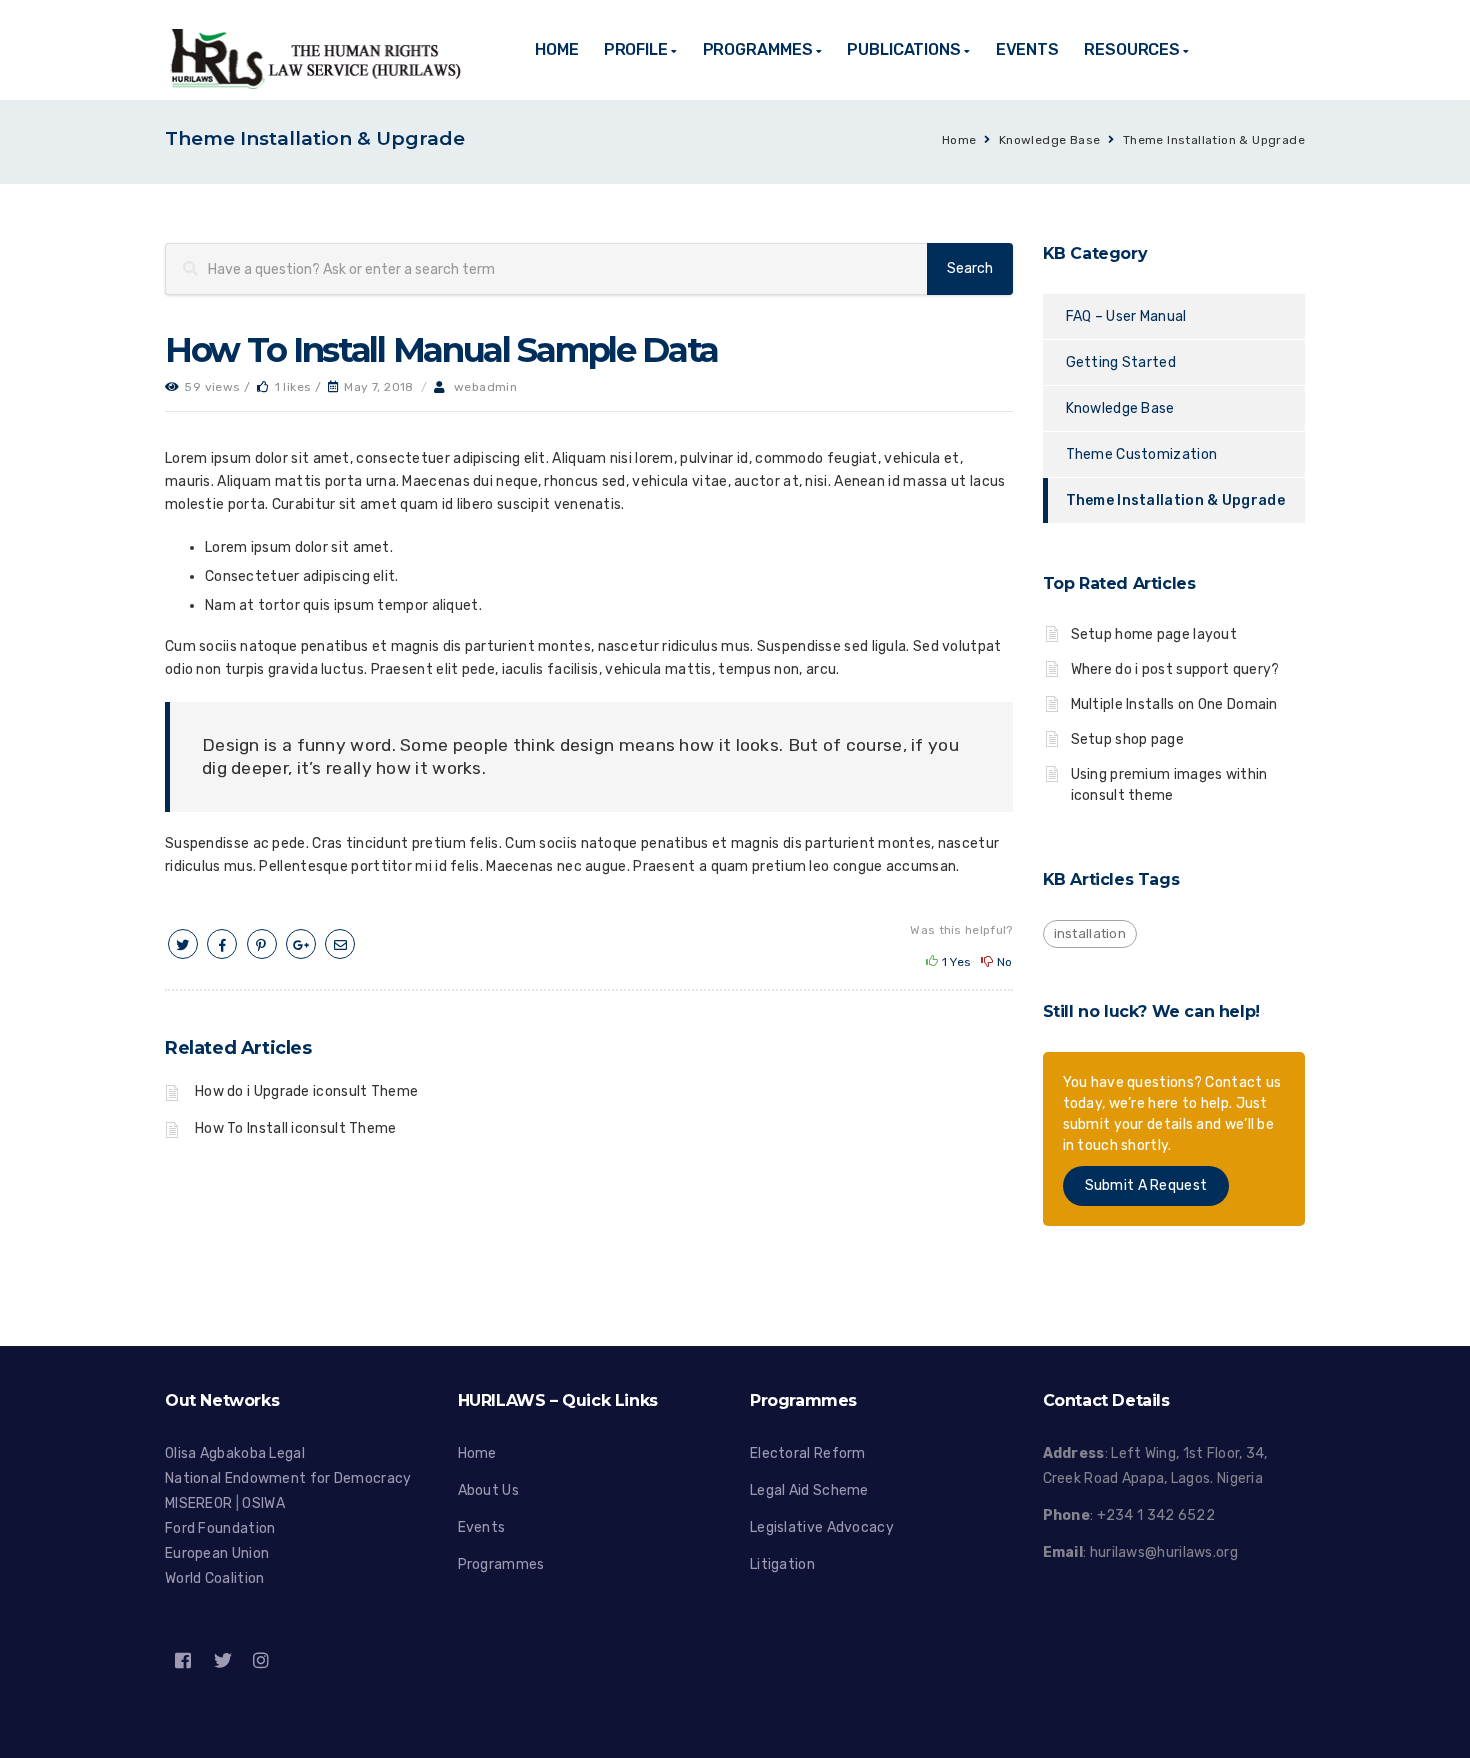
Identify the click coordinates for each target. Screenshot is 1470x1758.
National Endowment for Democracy (288, 1478)
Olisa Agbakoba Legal (235, 1453)
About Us (488, 1490)
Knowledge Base (1050, 140)
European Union (217, 1553)
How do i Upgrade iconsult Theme (306, 1091)
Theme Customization (1142, 454)
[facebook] (222, 945)
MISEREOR (200, 1503)
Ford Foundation (220, 1528)
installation (1090, 933)
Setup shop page (1128, 739)
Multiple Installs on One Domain (1174, 704)
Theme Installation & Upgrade (1214, 140)
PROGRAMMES (758, 49)
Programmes (501, 1564)
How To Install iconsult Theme (296, 1128)
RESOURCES (1132, 49)
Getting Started (1121, 362)
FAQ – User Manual (1126, 316)
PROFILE (636, 49)
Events (482, 1527)
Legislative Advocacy (822, 1527)
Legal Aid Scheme (809, 1490)
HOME (557, 49)
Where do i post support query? (1175, 669)
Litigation (782, 1564)
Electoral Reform (808, 1453)
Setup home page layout (1154, 634)
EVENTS (1027, 49)
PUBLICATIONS (904, 49)
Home (959, 140)
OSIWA (263, 1503)
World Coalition (215, 1578)
